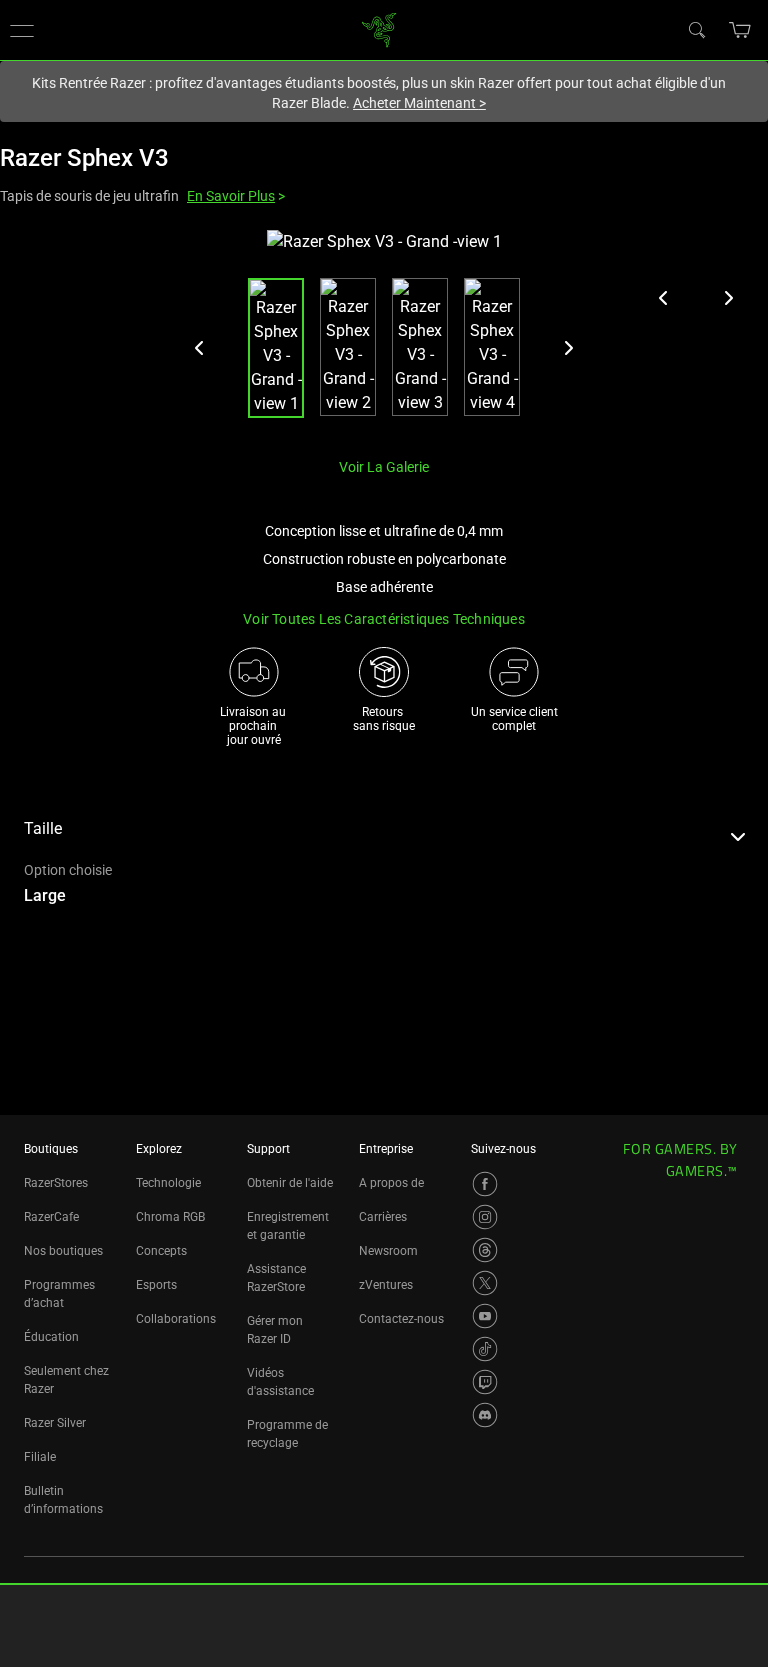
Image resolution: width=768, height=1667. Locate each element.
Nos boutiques (63, 1251)
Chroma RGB (170, 1217)
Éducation (51, 1337)
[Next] (568, 348)
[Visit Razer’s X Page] (485, 1283)
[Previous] (200, 348)
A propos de (391, 1183)
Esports (156, 1285)
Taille (43, 828)
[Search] (696, 29)
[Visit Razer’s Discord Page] (485, 1415)
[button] (740, 30)
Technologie (168, 1183)
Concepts (161, 1251)
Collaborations (176, 1319)
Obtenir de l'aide (290, 1183)
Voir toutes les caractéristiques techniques (384, 619)
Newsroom (388, 1251)
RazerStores (56, 1183)
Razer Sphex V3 (84, 158)
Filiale (40, 1457)
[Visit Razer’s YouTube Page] (485, 1316)
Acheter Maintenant (419, 103)
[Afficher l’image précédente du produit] (664, 298)
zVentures (386, 1285)
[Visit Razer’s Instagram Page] (485, 1217)
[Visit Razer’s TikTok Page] (485, 1349)
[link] (379, 28)
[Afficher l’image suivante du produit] (728, 298)
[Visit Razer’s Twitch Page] (485, 1382)
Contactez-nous (401, 1319)
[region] (384, 335)
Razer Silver (55, 1423)
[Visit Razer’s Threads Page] (485, 1250)
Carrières (383, 1217)
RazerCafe (51, 1217)
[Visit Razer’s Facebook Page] (485, 1184)
